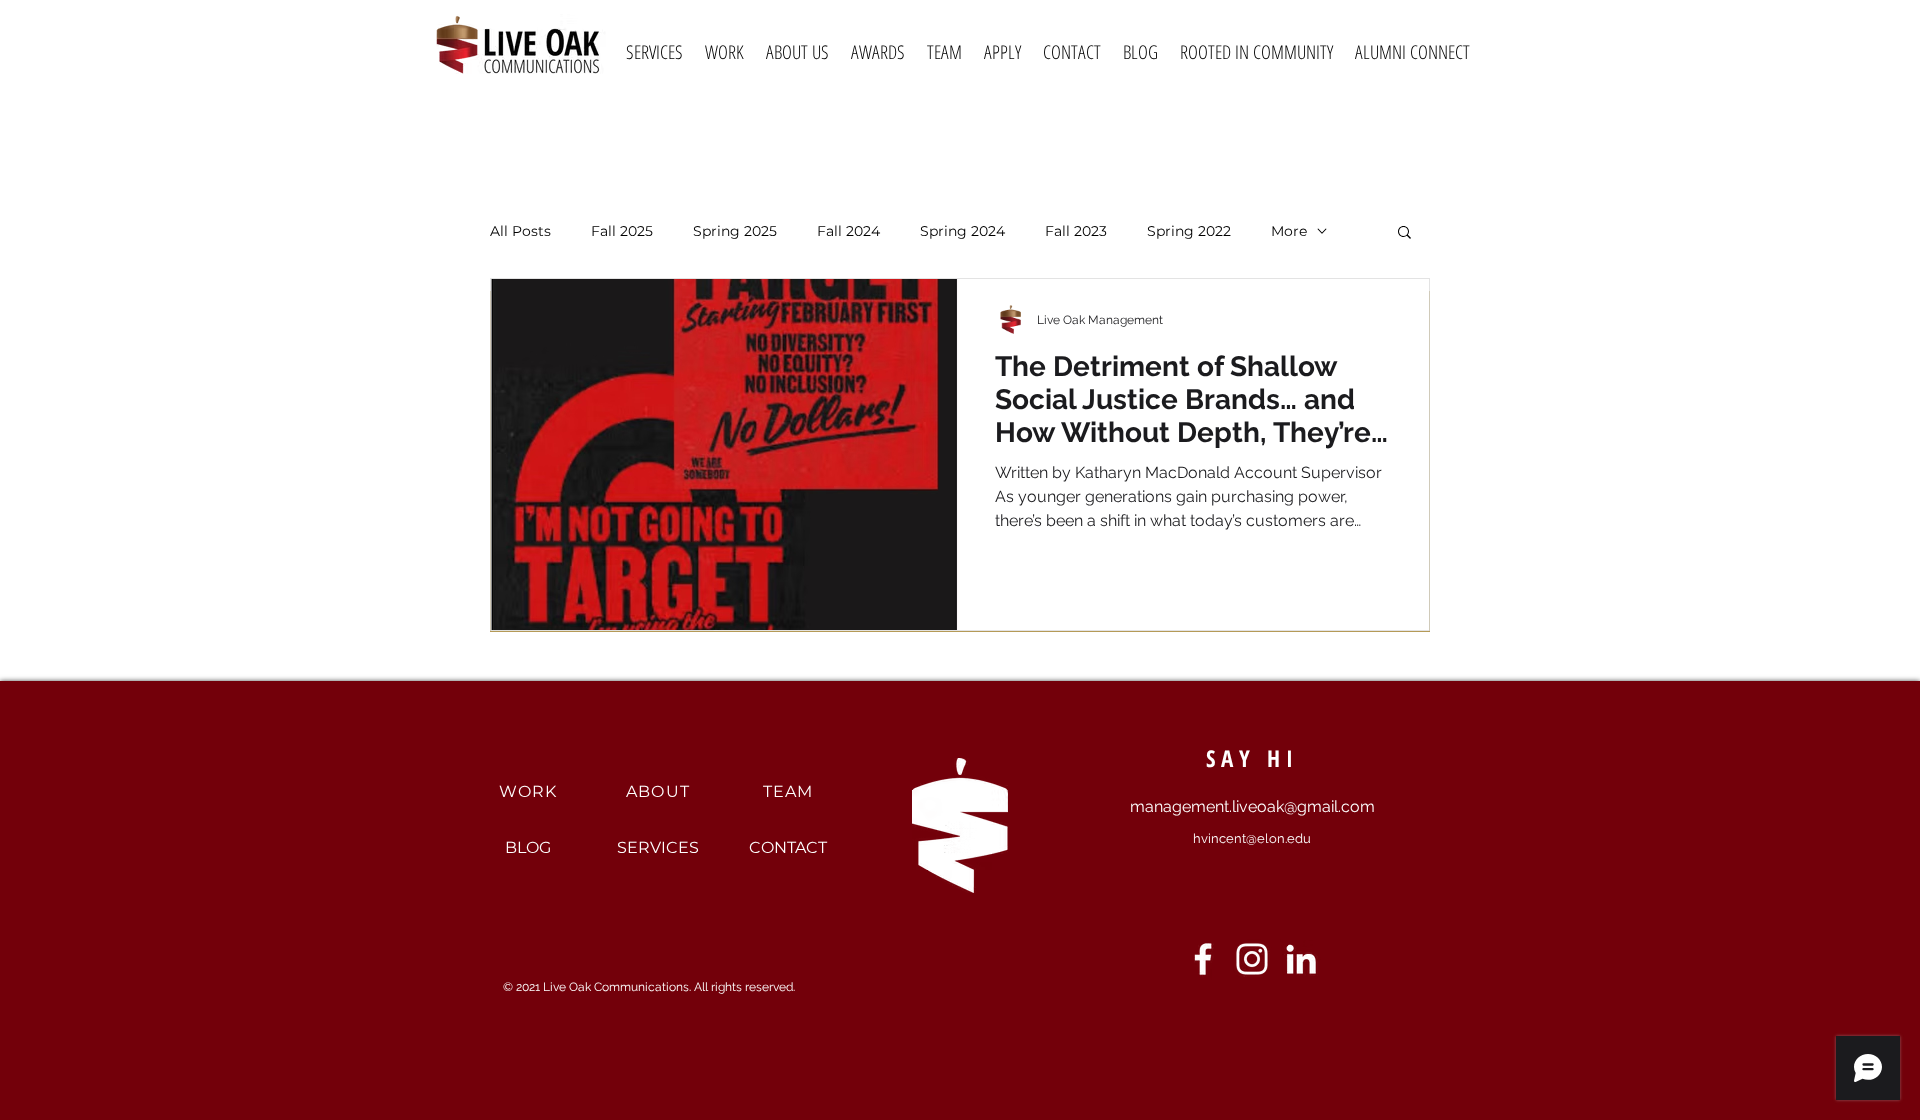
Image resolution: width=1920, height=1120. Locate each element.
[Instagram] (1252, 959)
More (1289, 231)
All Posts (520, 231)
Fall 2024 (848, 231)
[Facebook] (1203, 959)
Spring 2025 (735, 231)
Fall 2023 (1076, 231)
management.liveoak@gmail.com (1252, 806)
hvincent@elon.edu (1252, 838)
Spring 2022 (1189, 231)
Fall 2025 (622, 231)
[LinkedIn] (1301, 959)
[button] (1404, 233)
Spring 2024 (962, 231)
